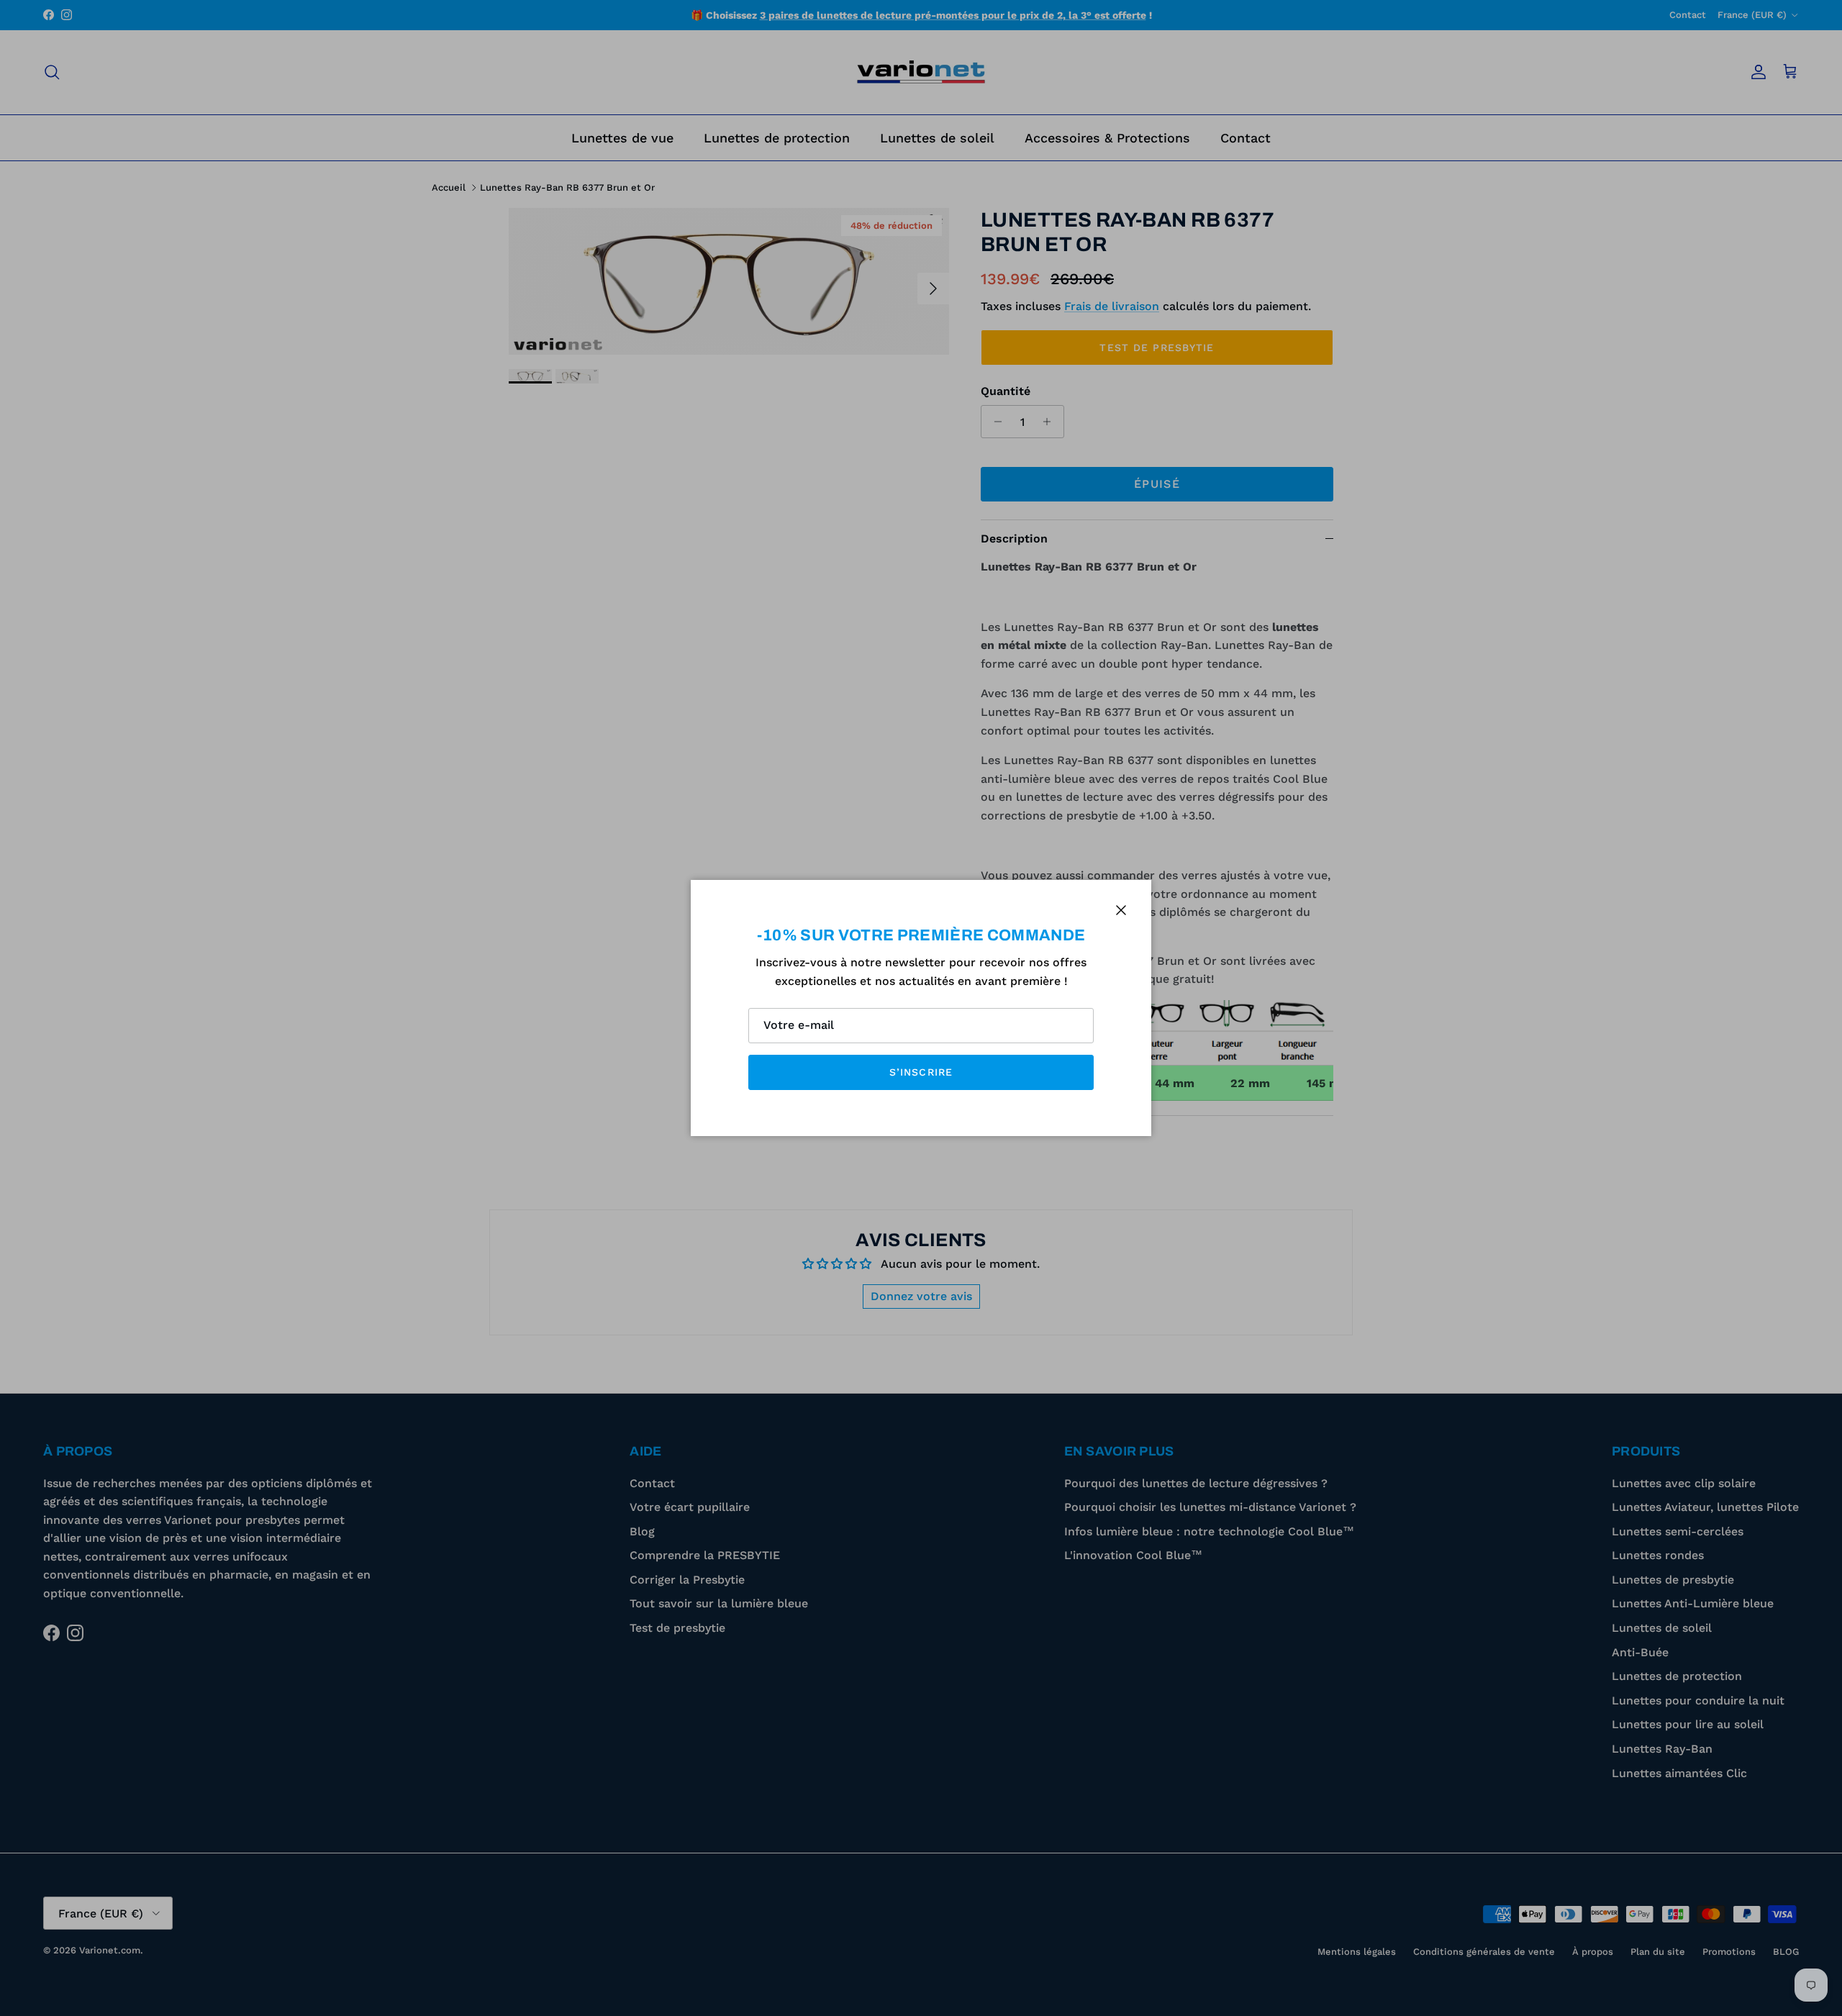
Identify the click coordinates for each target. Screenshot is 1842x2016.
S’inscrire (921, 1072)
